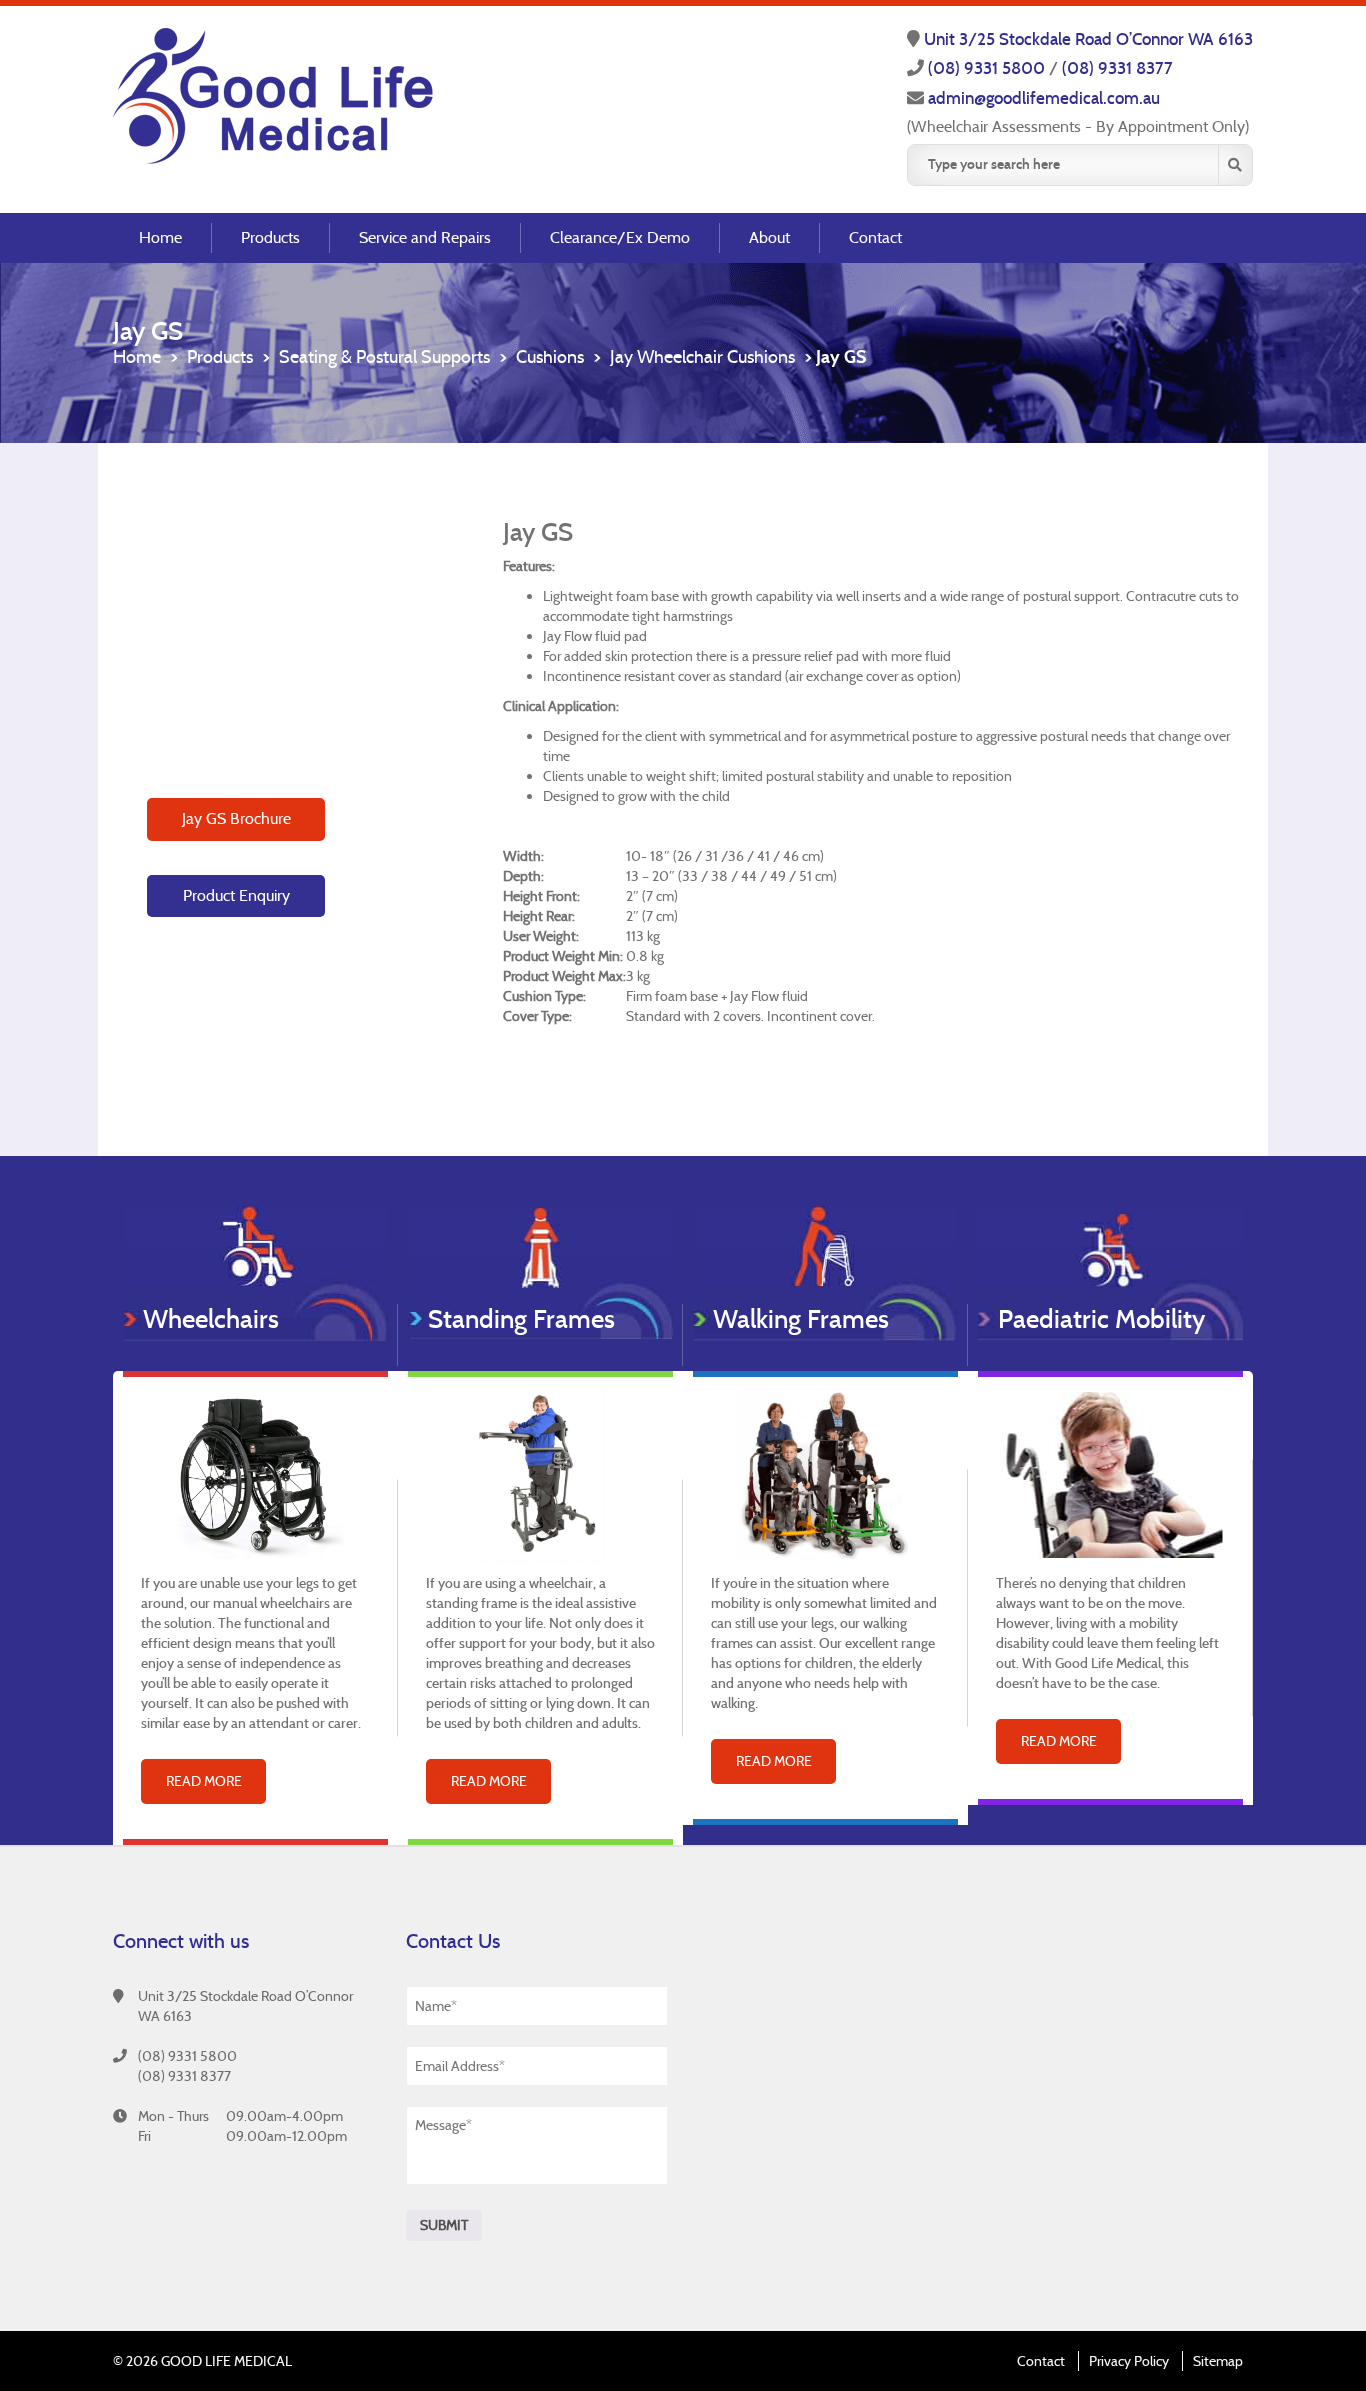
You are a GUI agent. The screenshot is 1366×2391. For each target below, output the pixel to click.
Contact (875, 237)
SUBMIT (444, 2225)
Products (270, 237)
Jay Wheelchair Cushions (702, 357)
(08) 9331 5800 (988, 68)
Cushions (550, 357)
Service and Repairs (425, 237)
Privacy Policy (1129, 2361)
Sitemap (1218, 2361)
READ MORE (204, 1781)
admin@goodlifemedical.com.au (1044, 98)
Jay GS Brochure (236, 818)
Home (160, 237)
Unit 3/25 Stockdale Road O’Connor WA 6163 (1088, 39)
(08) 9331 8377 (1117, 68)
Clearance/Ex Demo (620, 237)
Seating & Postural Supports (384, 357)
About (769, 237)
